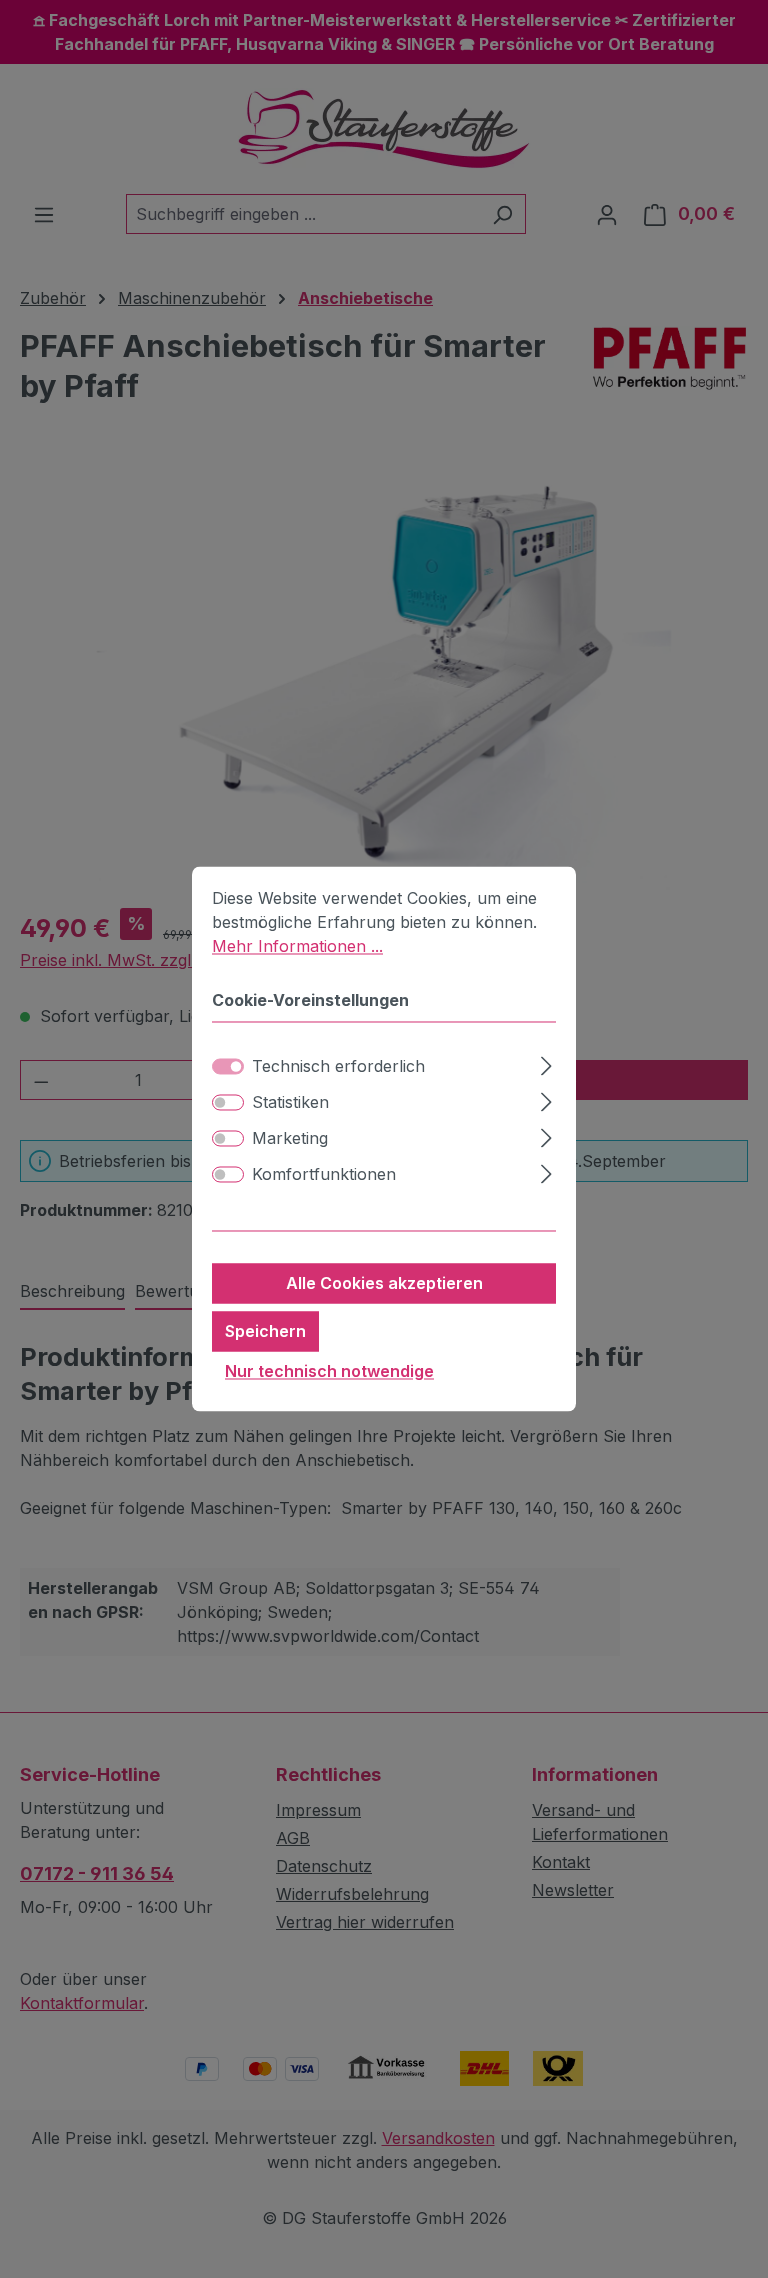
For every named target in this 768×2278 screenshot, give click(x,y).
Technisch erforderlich (338, 1067)
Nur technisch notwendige (329, 1372)
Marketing (290, 1139)
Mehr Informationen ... (297, 946)
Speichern (265, 1332)
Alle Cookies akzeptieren (384, 1284)
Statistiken (290, 1103)
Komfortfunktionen (324, 1175)
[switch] (228, 1103)
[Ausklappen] (546, 1063)
